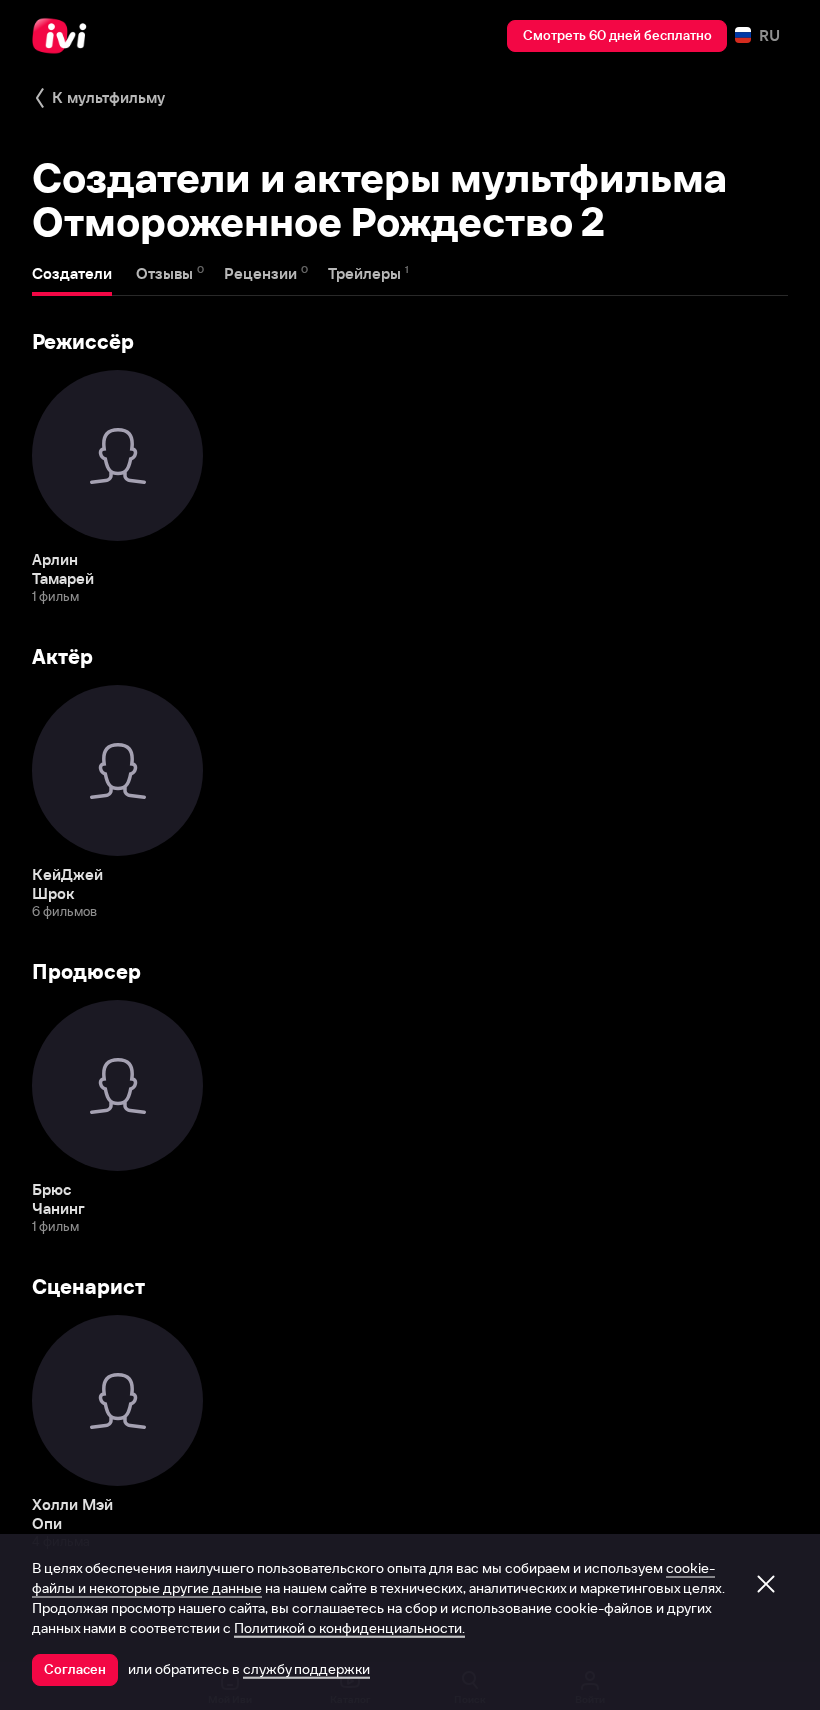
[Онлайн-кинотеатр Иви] (65, 36)
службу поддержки (306, 1669)
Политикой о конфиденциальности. (349, 1628)
